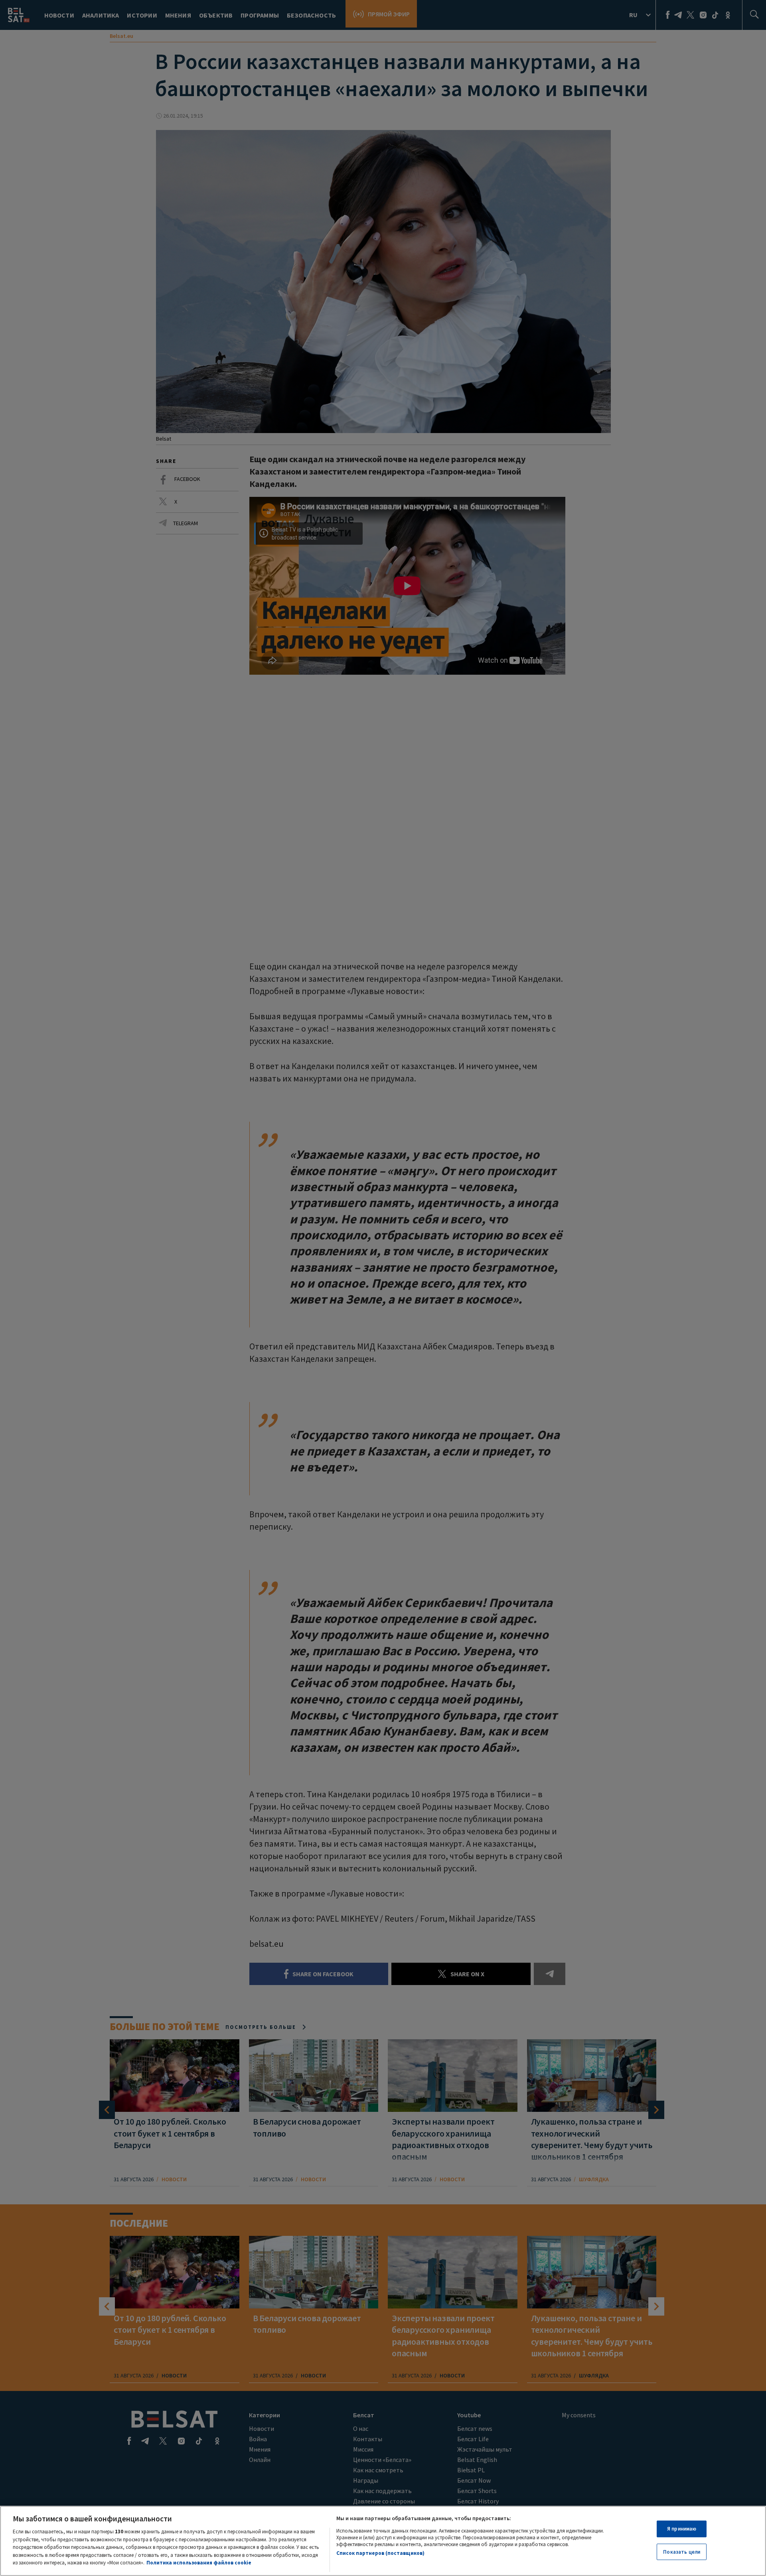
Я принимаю (682, 2529)
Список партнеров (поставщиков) (380, 2553)
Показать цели (682, 2552)
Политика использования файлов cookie (199, 2563)
